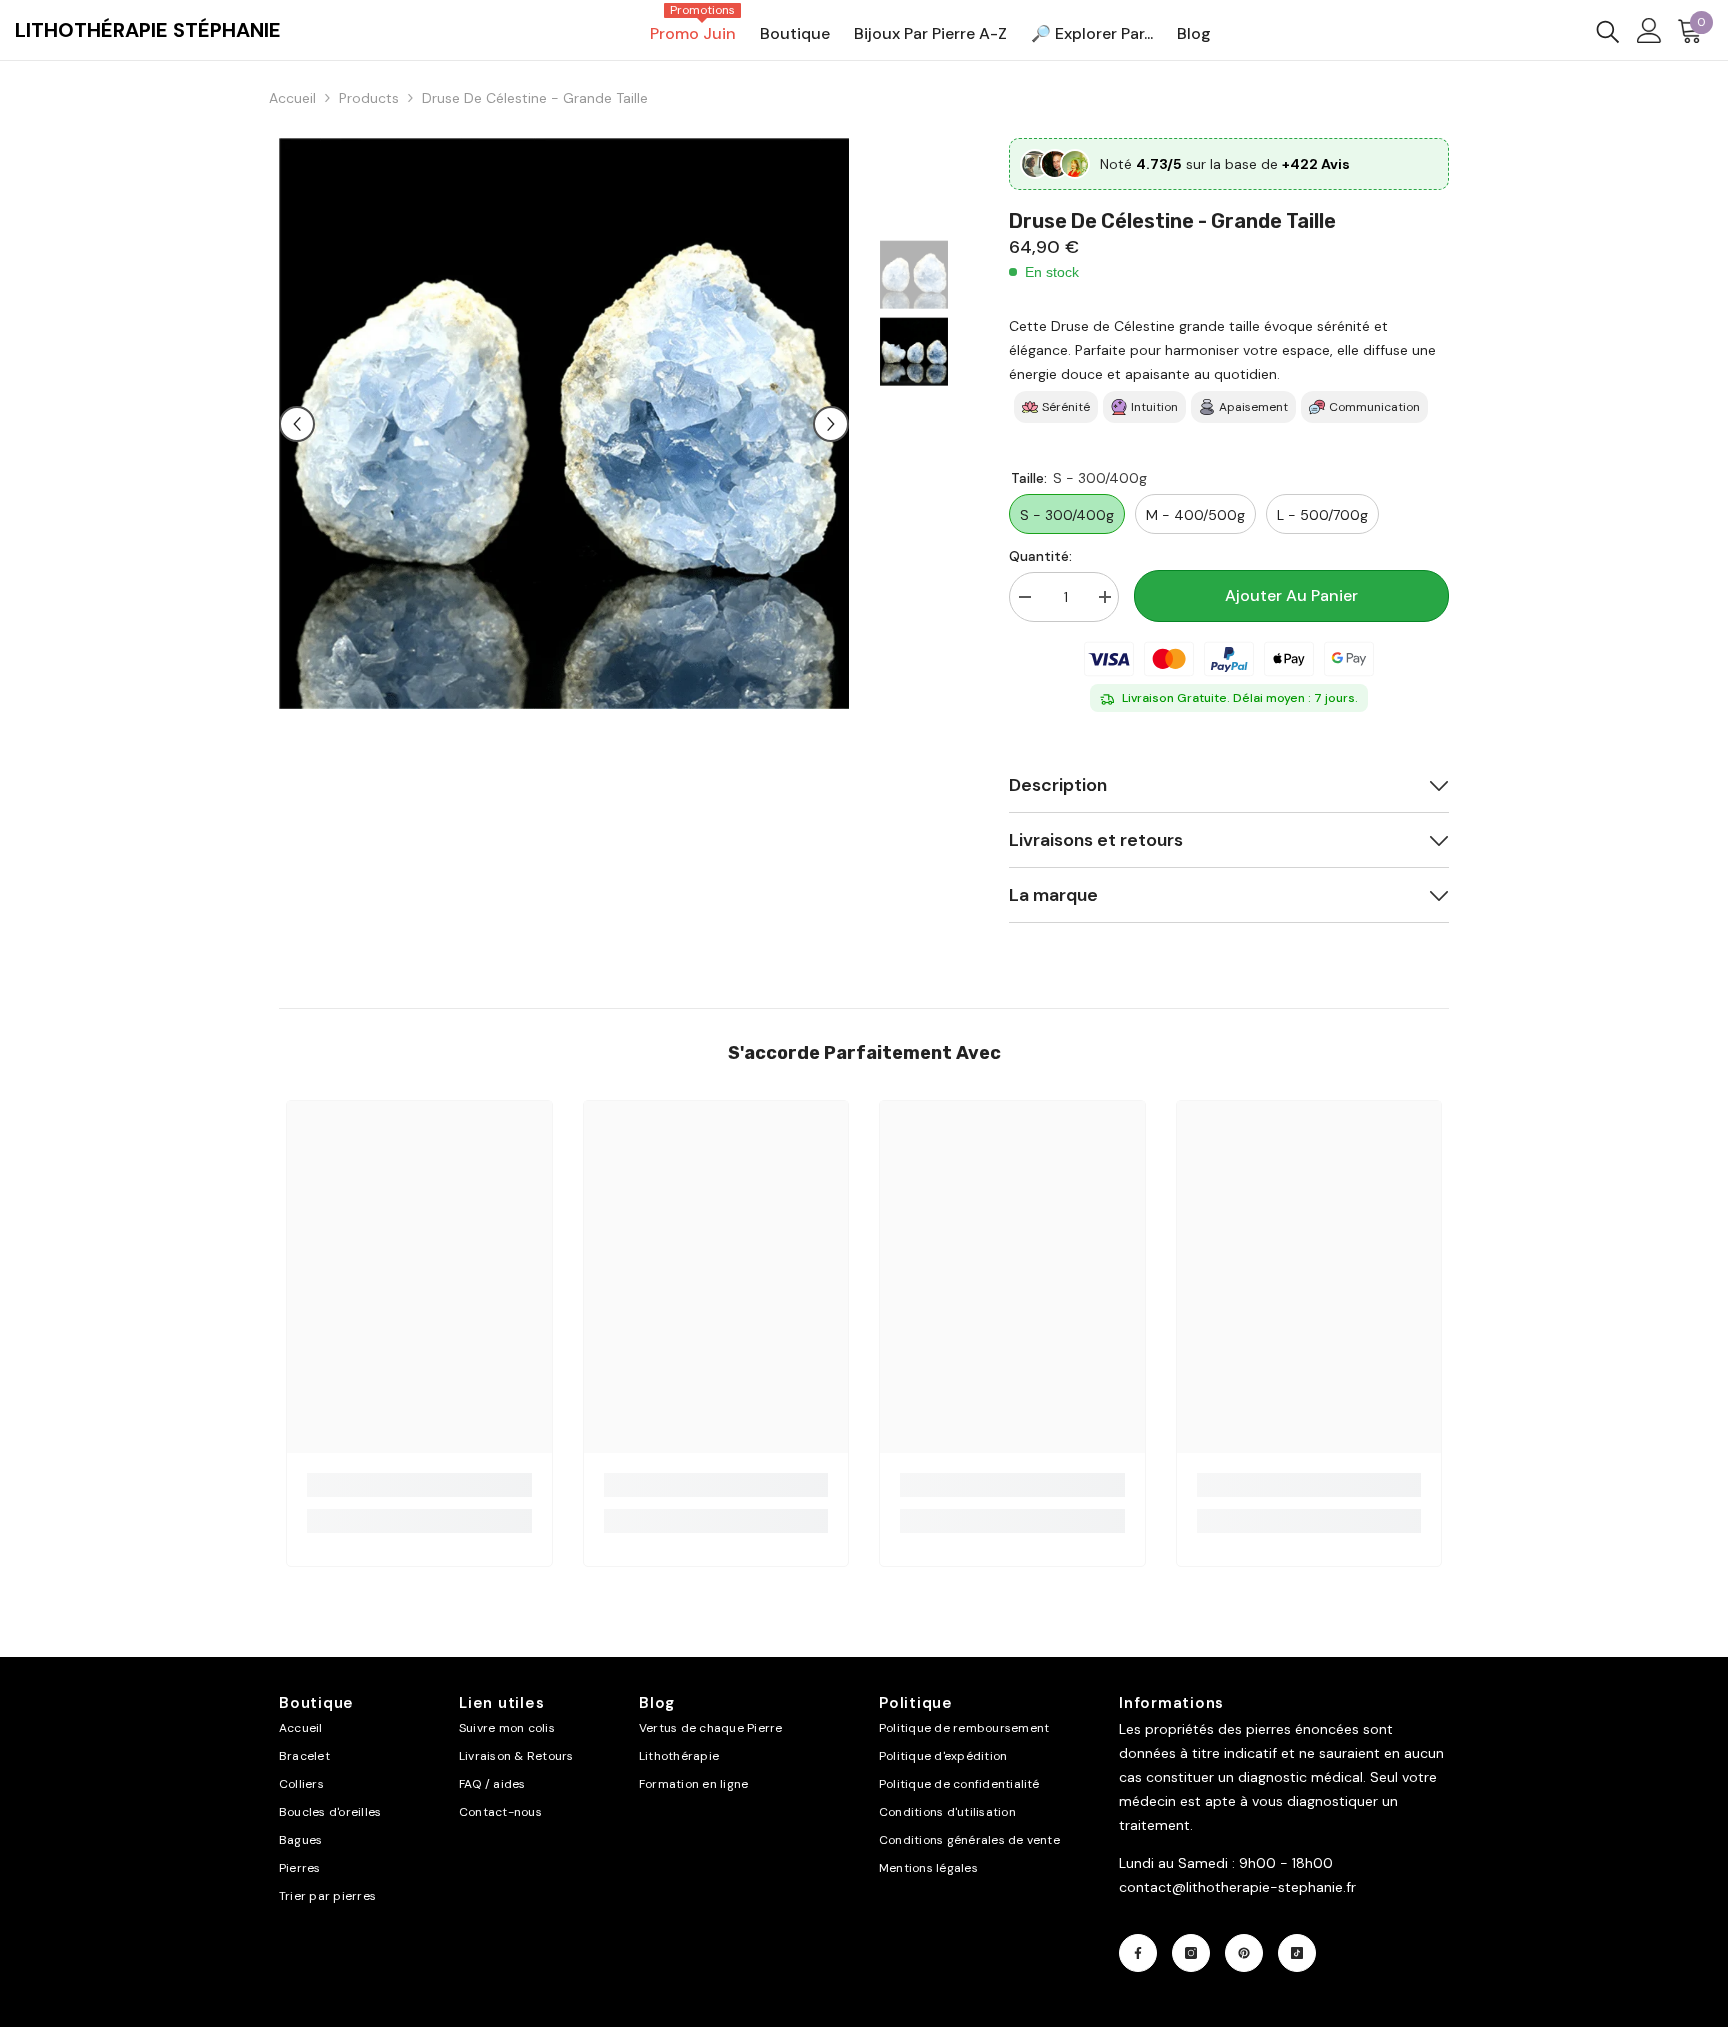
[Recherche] (1608, 30)
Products (369, 98)
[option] (564, 423)
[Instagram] (1191, 1953)
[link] (419, 1485)
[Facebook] (1138, 1953)
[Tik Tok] (1297, 1953)
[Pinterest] (1244, 1953)
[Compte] (1649, 30)
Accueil (292, 98)
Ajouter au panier (1291, 595)
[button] (297, 424)
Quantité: (1040, 556)
